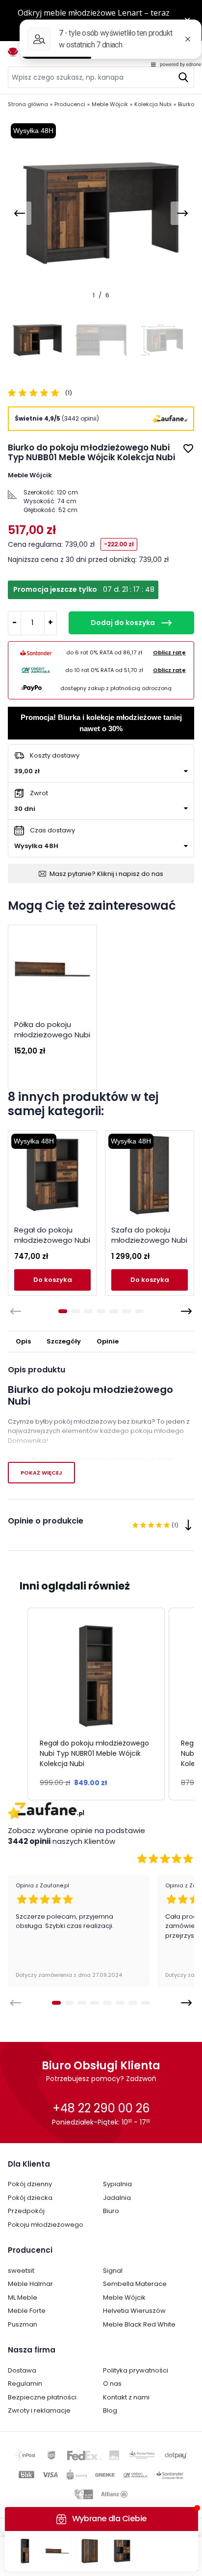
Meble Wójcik (124, 2297)
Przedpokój (26, 2211)
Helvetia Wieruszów (134, 2311)
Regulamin (25, 2384)
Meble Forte (27, 2311)
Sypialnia (117, 2184)
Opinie (108, 1341)
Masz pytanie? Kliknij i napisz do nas (106, 874)
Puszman (23, 2324)
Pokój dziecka (30, 2198)
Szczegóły (64, 1341)
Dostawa (22, 2370)
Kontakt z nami (126, 2397)
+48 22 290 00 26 (101, 2108)
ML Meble (23, 2297)
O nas (112, 2384)
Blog (110, 2410)
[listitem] (96, 1704)
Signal (113, 2271)
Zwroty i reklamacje (39, 2410)
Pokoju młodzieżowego (46, 2225)
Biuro (111, 2211)
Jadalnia (117, 2198)
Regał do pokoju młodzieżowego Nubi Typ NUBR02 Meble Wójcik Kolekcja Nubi (52, 1245)
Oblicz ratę (169, 652)
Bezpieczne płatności (42, 2397)
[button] (18, 1704)
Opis (23, 1341)
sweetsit (21, 2271)
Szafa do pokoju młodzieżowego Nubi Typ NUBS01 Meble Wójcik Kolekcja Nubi (149, 1245)
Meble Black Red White (139, 2324)
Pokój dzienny (30, 2184)
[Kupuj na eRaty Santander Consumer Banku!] (36, 652)
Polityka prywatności (136, 2370)
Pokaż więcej (41, 1473)
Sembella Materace (135, 2284)
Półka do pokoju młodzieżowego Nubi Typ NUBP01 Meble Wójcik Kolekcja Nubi (52, 1040)
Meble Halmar (30, 2284)
